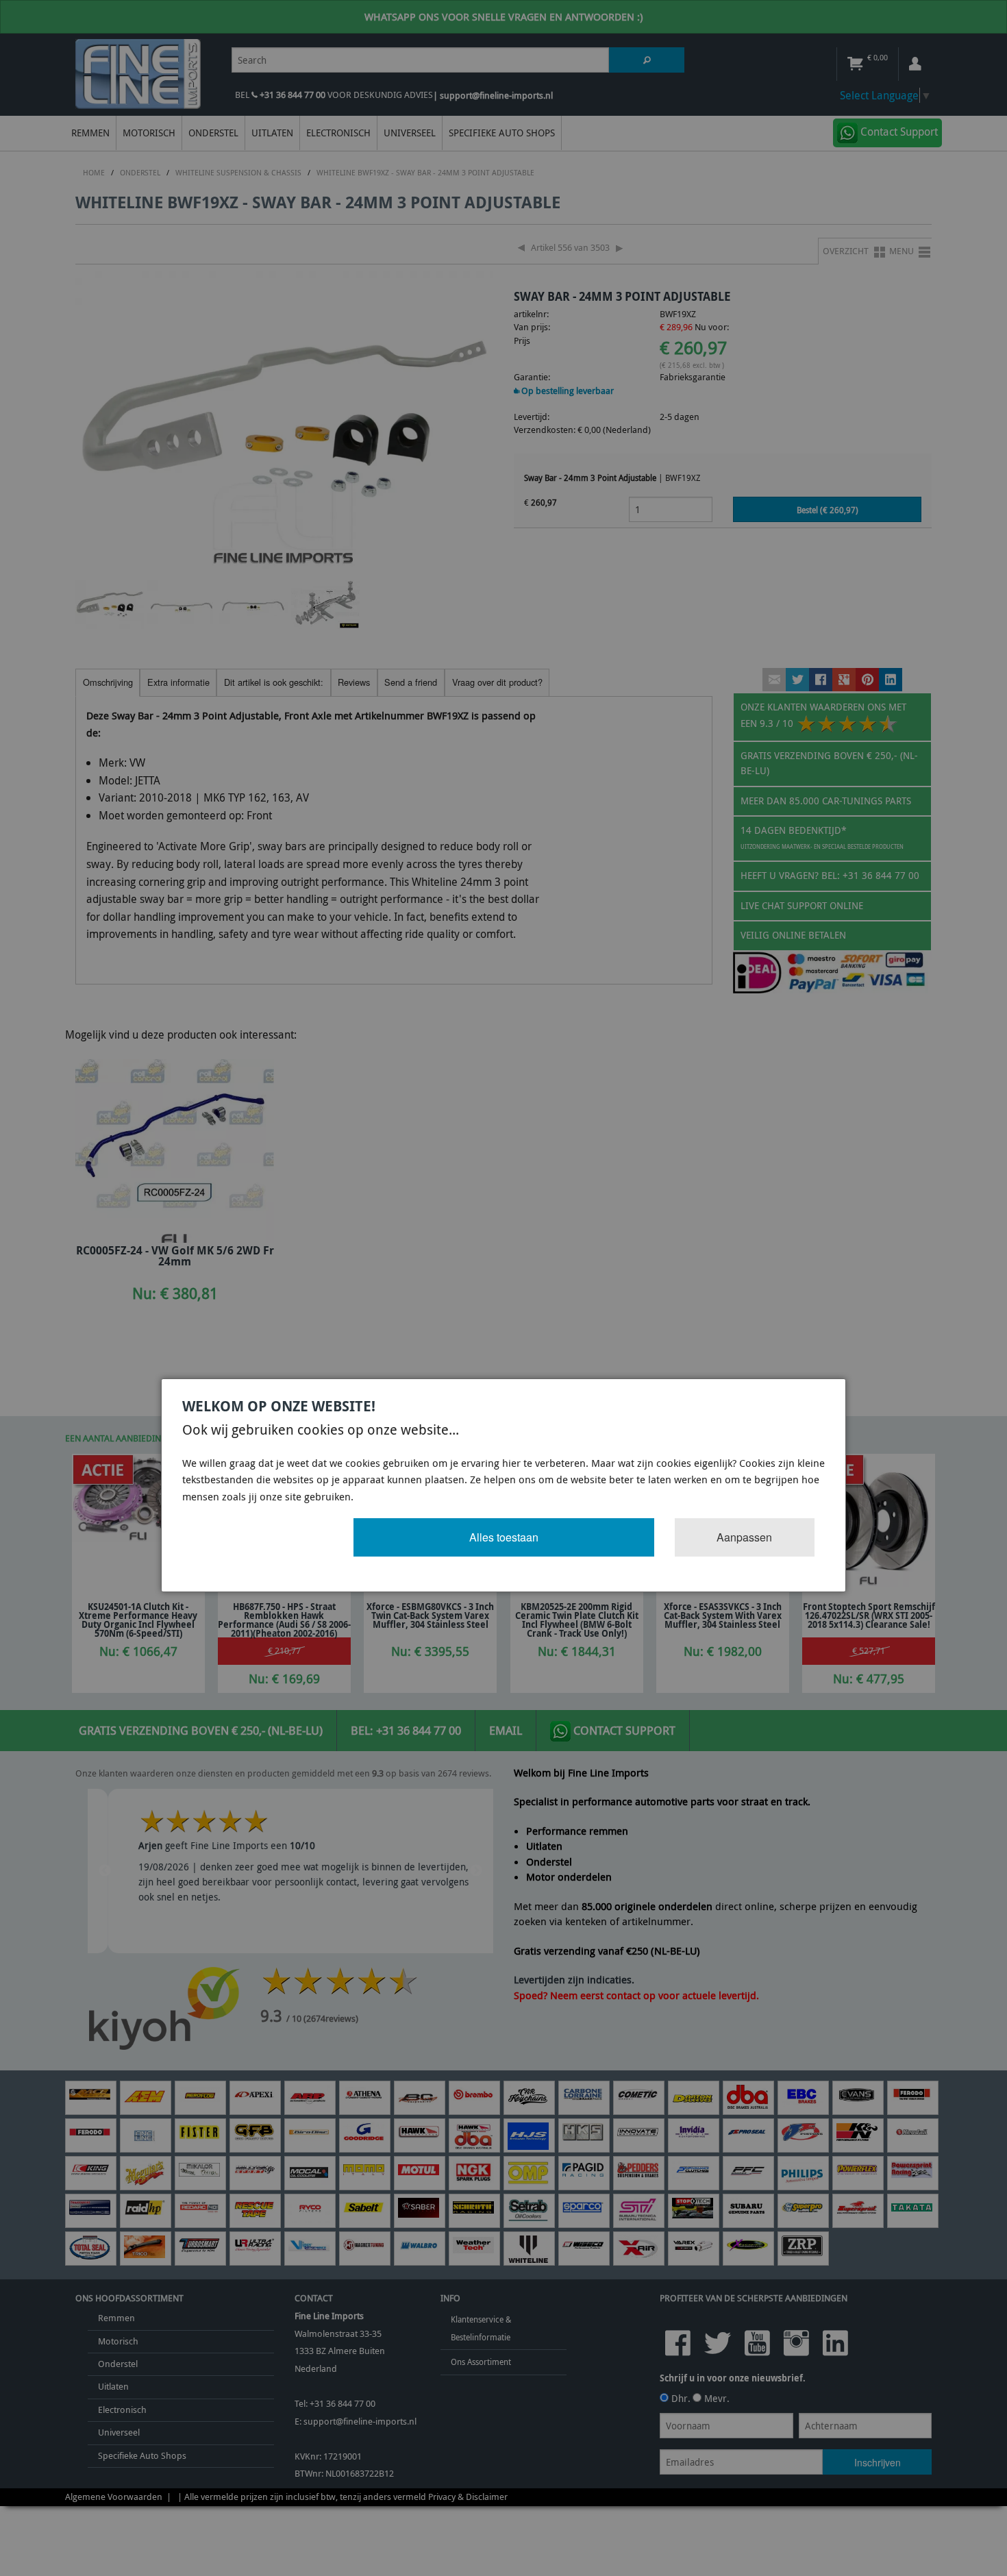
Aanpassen (744, 1537)
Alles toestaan (504, 1537)
